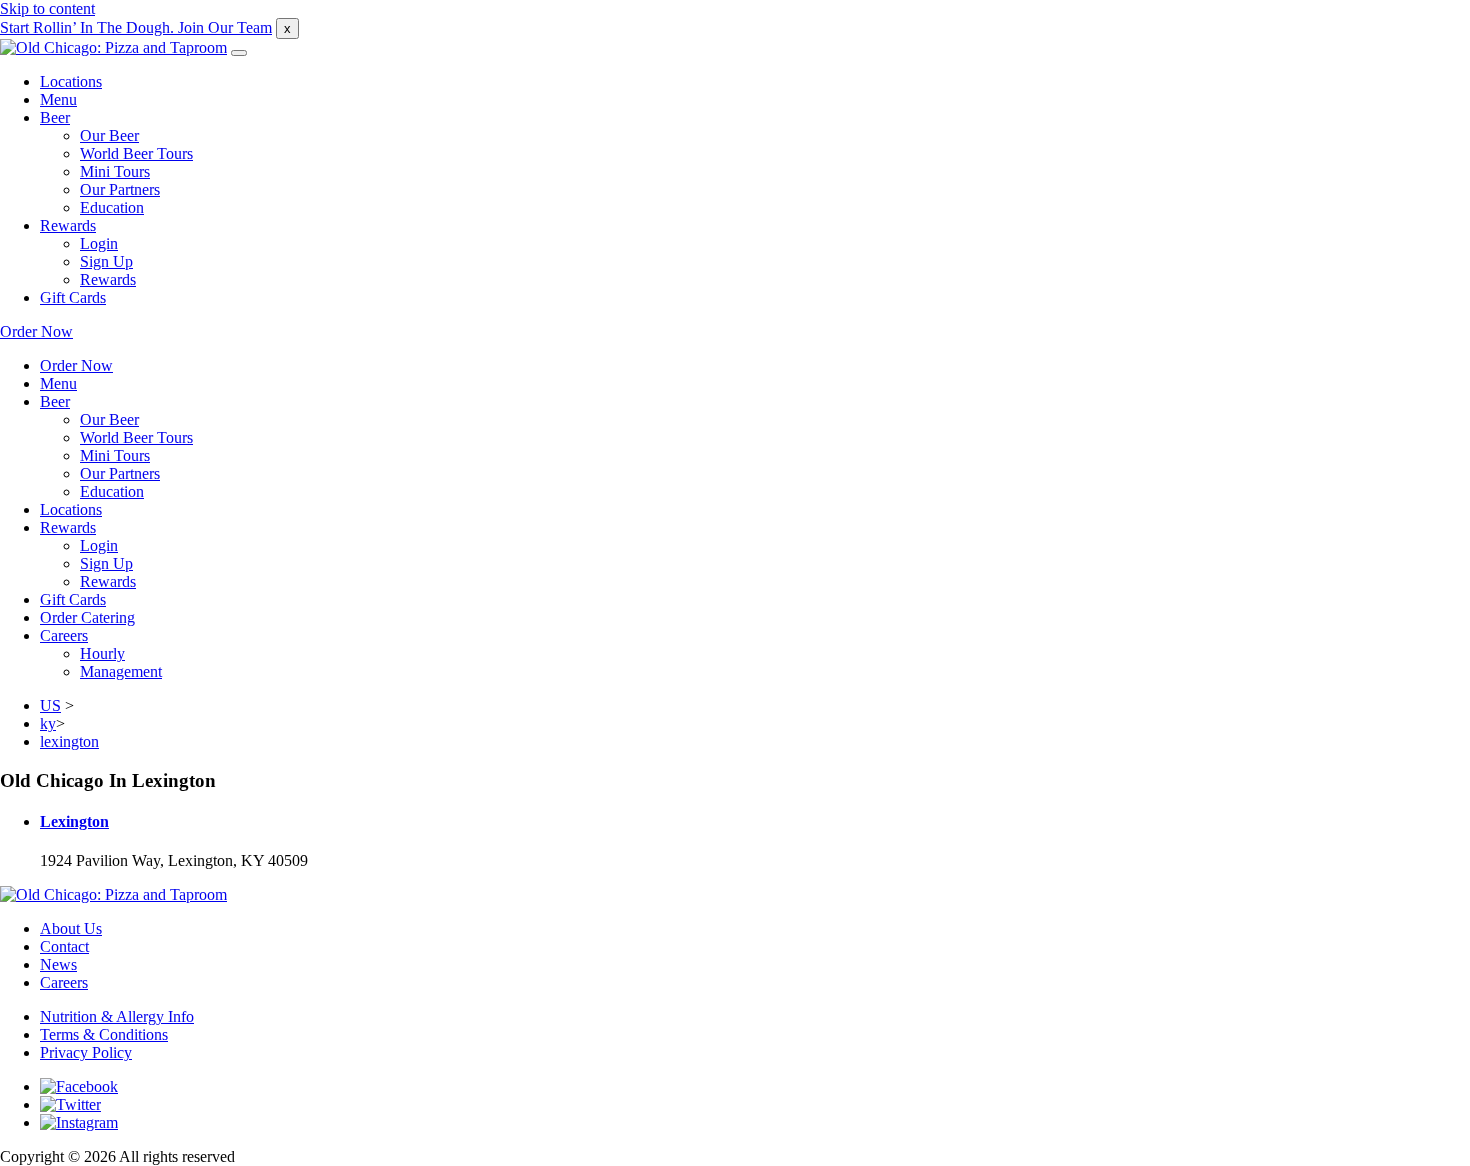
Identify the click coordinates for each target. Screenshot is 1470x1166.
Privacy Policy (86, 1052)
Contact (64, 946)
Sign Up (106, 261)
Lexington (74, 821)
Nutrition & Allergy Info (117, 1016)
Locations (71, 81)
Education (112, 207)
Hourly (102, 653)
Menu (58, 99)
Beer (55, 117)
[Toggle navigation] (239, 53)
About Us (71, 928)
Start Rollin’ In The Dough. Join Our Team (136, 27)
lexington (69, 741)
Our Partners (120, 189)
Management (121, 671)
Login (99, 243)
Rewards (68, 225)
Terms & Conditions (104, 1034)
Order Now (36, 331)
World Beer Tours (136, 153)
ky (48, 723)
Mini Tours (115, 171)
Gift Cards (73, 297)
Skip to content (47, 8)
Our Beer (109, 135)
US (50, 705)
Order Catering (87, 617)
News (58, 964)
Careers (64, 635)
